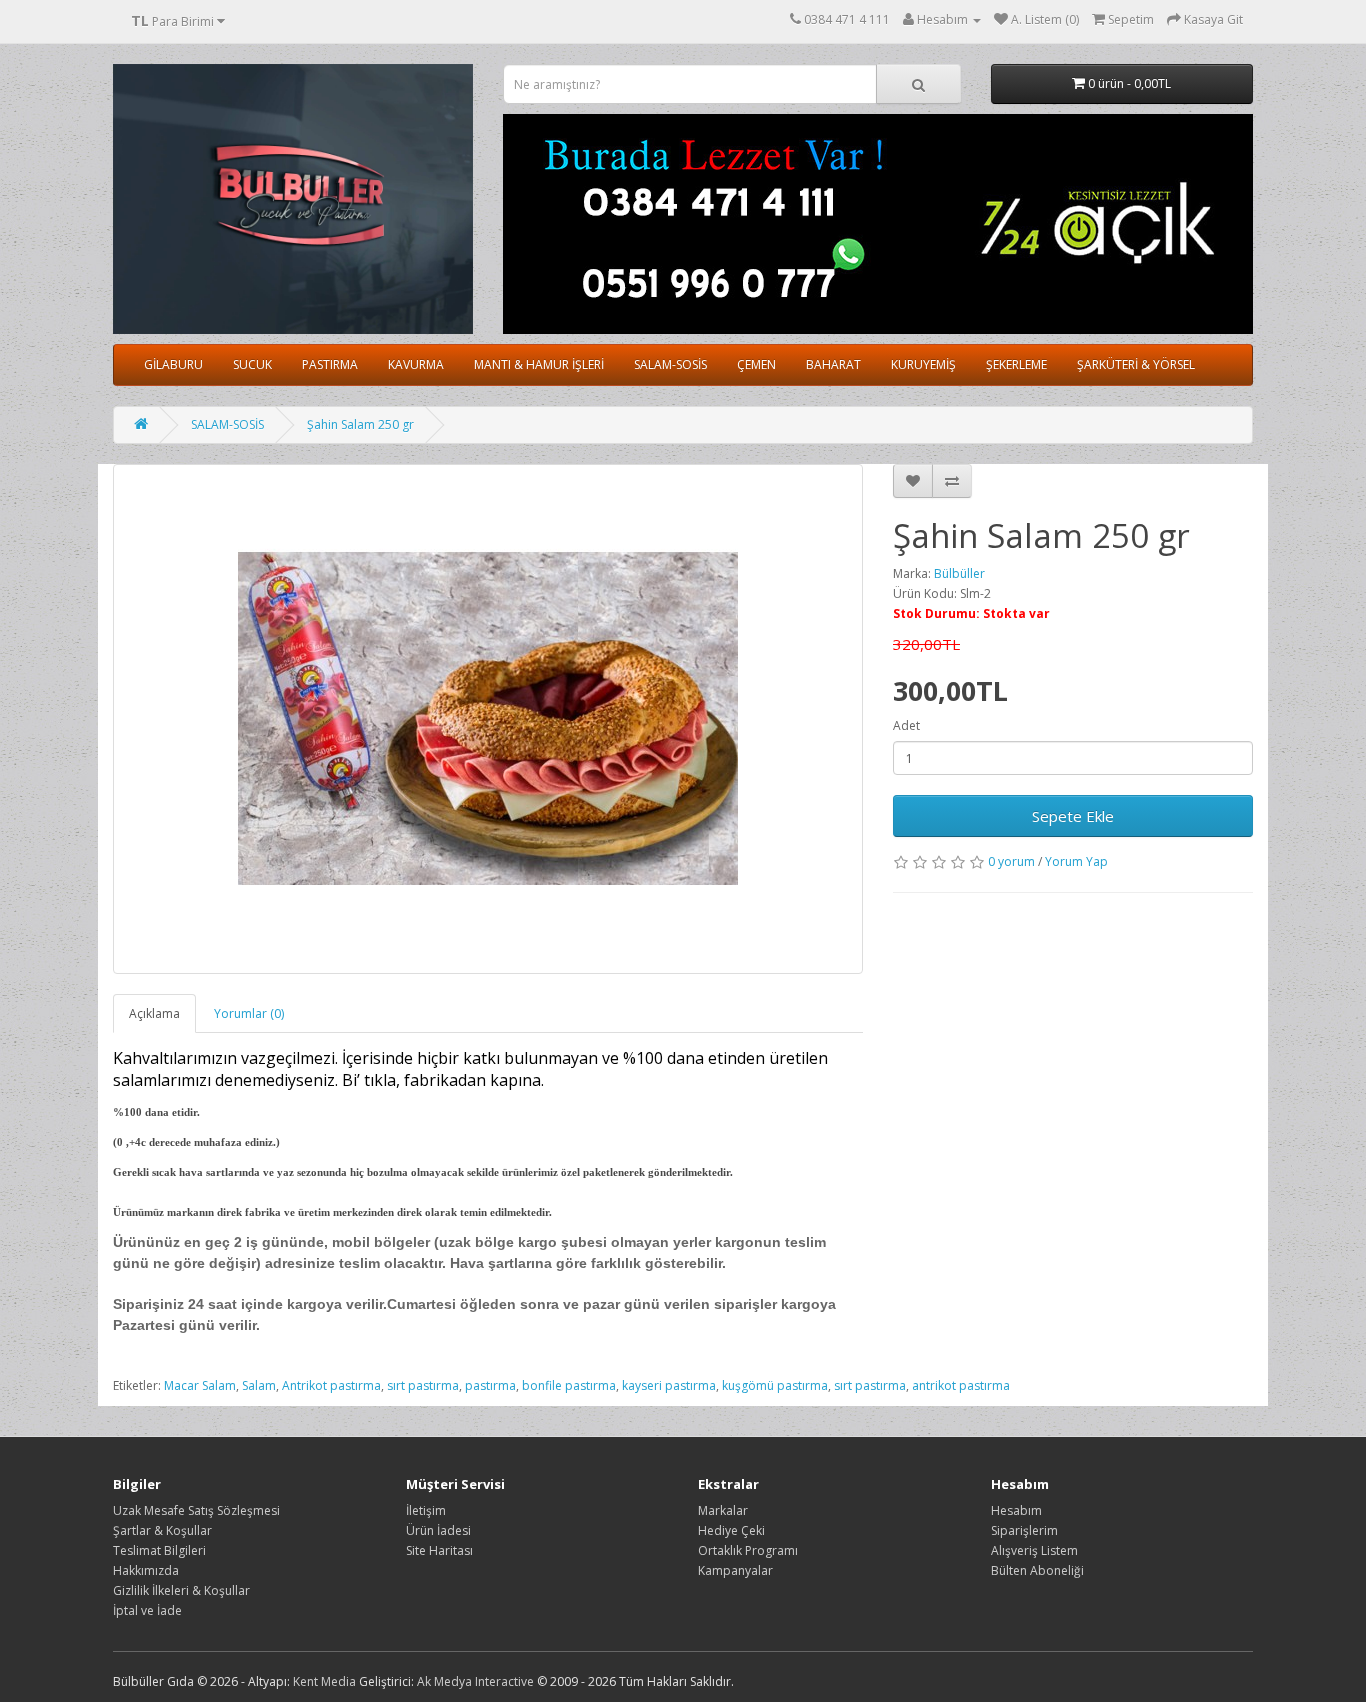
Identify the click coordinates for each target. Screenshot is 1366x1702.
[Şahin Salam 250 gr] (488, 719)
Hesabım (1016, 1510)
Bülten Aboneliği (1037, 1570)
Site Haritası (439, 1550)
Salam (259, 1385)
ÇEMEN (756, 364)
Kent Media (324, 1681)
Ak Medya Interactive (475, 1681)
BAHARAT (833, 364)
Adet (906, 725)
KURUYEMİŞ (923, 364)
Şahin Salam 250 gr (360, 424)
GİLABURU (173, 364)
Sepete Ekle (1073, 816)
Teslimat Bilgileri (159, 1550)
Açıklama (154, 1013)
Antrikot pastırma (331, 1385)
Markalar (723, 1510)
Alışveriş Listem (1034, 1550)
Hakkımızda (146, 1570)
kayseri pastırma (669, 1385)
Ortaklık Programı (748, 1550)
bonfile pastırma (569, 1385)
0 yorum (1011, 861)
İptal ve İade (147, 1610)
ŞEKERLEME (1016, 364)
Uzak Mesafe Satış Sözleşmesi (196, 1510)
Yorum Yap (1076, 861)
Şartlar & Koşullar (162, 1530)
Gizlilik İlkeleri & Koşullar (181, 1590)
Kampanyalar (735, 1570)
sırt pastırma (423, 1385)
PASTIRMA (330, 364)
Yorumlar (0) (249, 1013)
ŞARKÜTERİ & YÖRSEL (1136, 364)
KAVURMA (416, 364)
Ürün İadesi (438, 1530)
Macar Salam (200, 1385)
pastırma (490, 1385)
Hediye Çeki (731, 1530)
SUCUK (252, 364)
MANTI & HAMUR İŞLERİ (539, 364)
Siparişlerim (1024, 1530)
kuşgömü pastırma (775, 1385)
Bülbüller (959, 573)
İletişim (426, 1510)
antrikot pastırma (961, 1385)
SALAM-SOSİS (670, 364)
